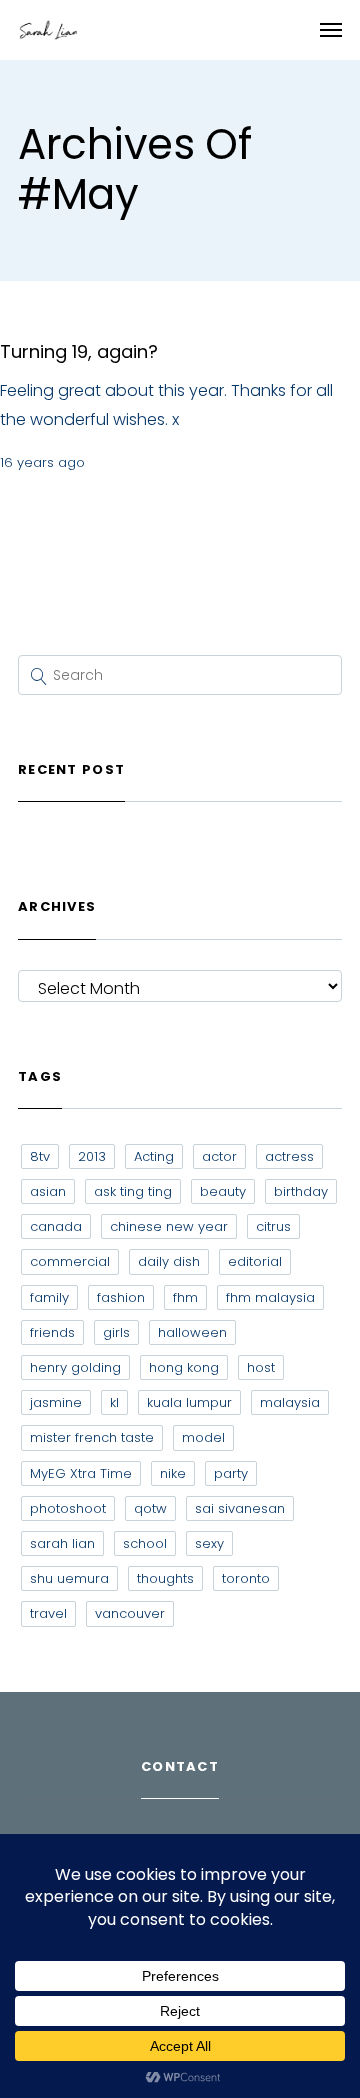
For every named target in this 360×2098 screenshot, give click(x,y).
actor (219, 1156)
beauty (223, 1191)
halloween (192, 1332)
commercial (70, 1261)
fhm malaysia (270, 1297)
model (203, 1437)
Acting (154, 1156)
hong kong (184, 1367)
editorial (255, 1261)
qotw (150, 1508)
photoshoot (68, 1508)
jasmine (56, 1402)
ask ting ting (133, 1191)
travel (48, 1613)
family (49, 1297)
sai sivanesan (240, 1508)
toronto (246, 1578)
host (261, 1367)
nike (173, 1473)
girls (116, 1332)
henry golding (75, 1367)
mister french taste (92, 1437)
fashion (121, 1297)
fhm (185, 1297)
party (231, 1473)
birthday (301, 1191)
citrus (273, 1226)
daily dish (169, 1261)
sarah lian (62, 1543)
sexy (209, 1543)
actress (289, 1156)
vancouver (130, 1613)
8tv (40, 1156)
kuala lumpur (189, 1402)
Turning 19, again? (79, 351)
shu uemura (69, 1578)
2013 (92, 1156)
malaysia (290, 1402)
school (145, 1543)
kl (114, 1402)
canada (56, 1226)
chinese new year (169, 1226)
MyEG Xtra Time (81, 1473)
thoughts (165, 1578)
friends (52, 1332)
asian (48, 1191)
